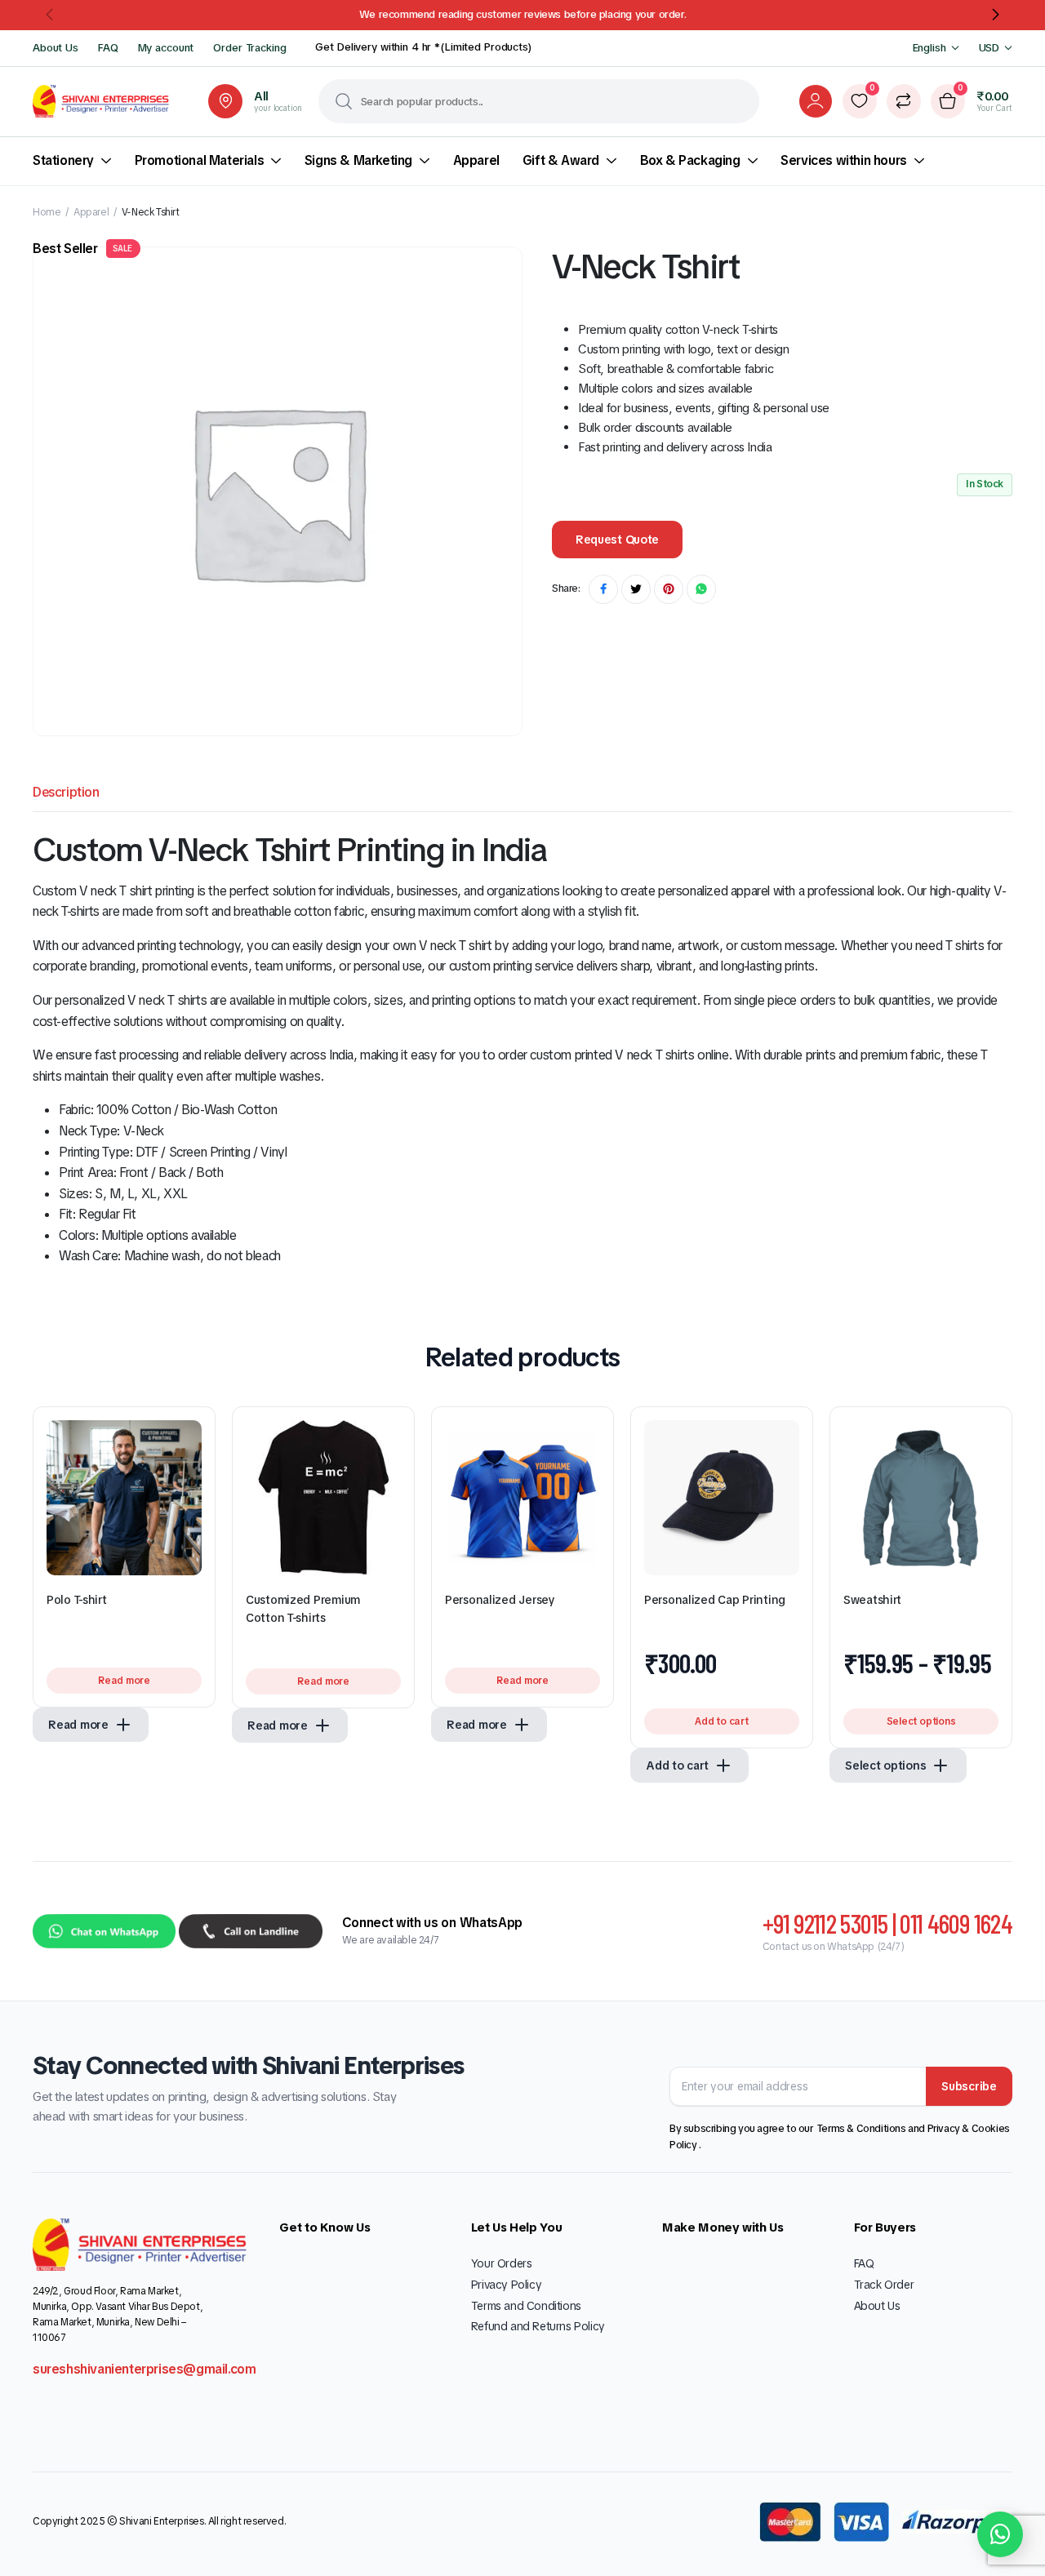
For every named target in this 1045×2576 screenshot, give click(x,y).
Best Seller (82, 249)
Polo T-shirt (77, 1600)
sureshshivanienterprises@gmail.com (144, 2369)
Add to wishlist (189, 1439)
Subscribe (969, 2086)
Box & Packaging (690, 160)
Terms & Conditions (862, 2129)
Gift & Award (561, 160)
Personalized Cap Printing (715, 1600)
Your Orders (502, 2263)
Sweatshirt (872, 1600)
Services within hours (844, 160)
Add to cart (721, 1721)
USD (989, 48)
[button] (51, 15)
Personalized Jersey (500, 1600)
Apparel (476, 160)
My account (166, 48)
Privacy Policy (506, 2285)
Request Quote (617, 540)
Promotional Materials (200, 160)
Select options (921, 1721)
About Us (56, 48)
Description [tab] (66, 792)
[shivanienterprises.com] (101, 102)
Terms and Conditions (526, 2306)
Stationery (63, 160)
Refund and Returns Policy (538, 2326)
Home (47, 212)
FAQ (108, 48)
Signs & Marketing (358, 160)
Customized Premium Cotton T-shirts (303, 1609)
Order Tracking (249, 48)
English (929, 48)
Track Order (884, 2285)
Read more (124, 1681)
